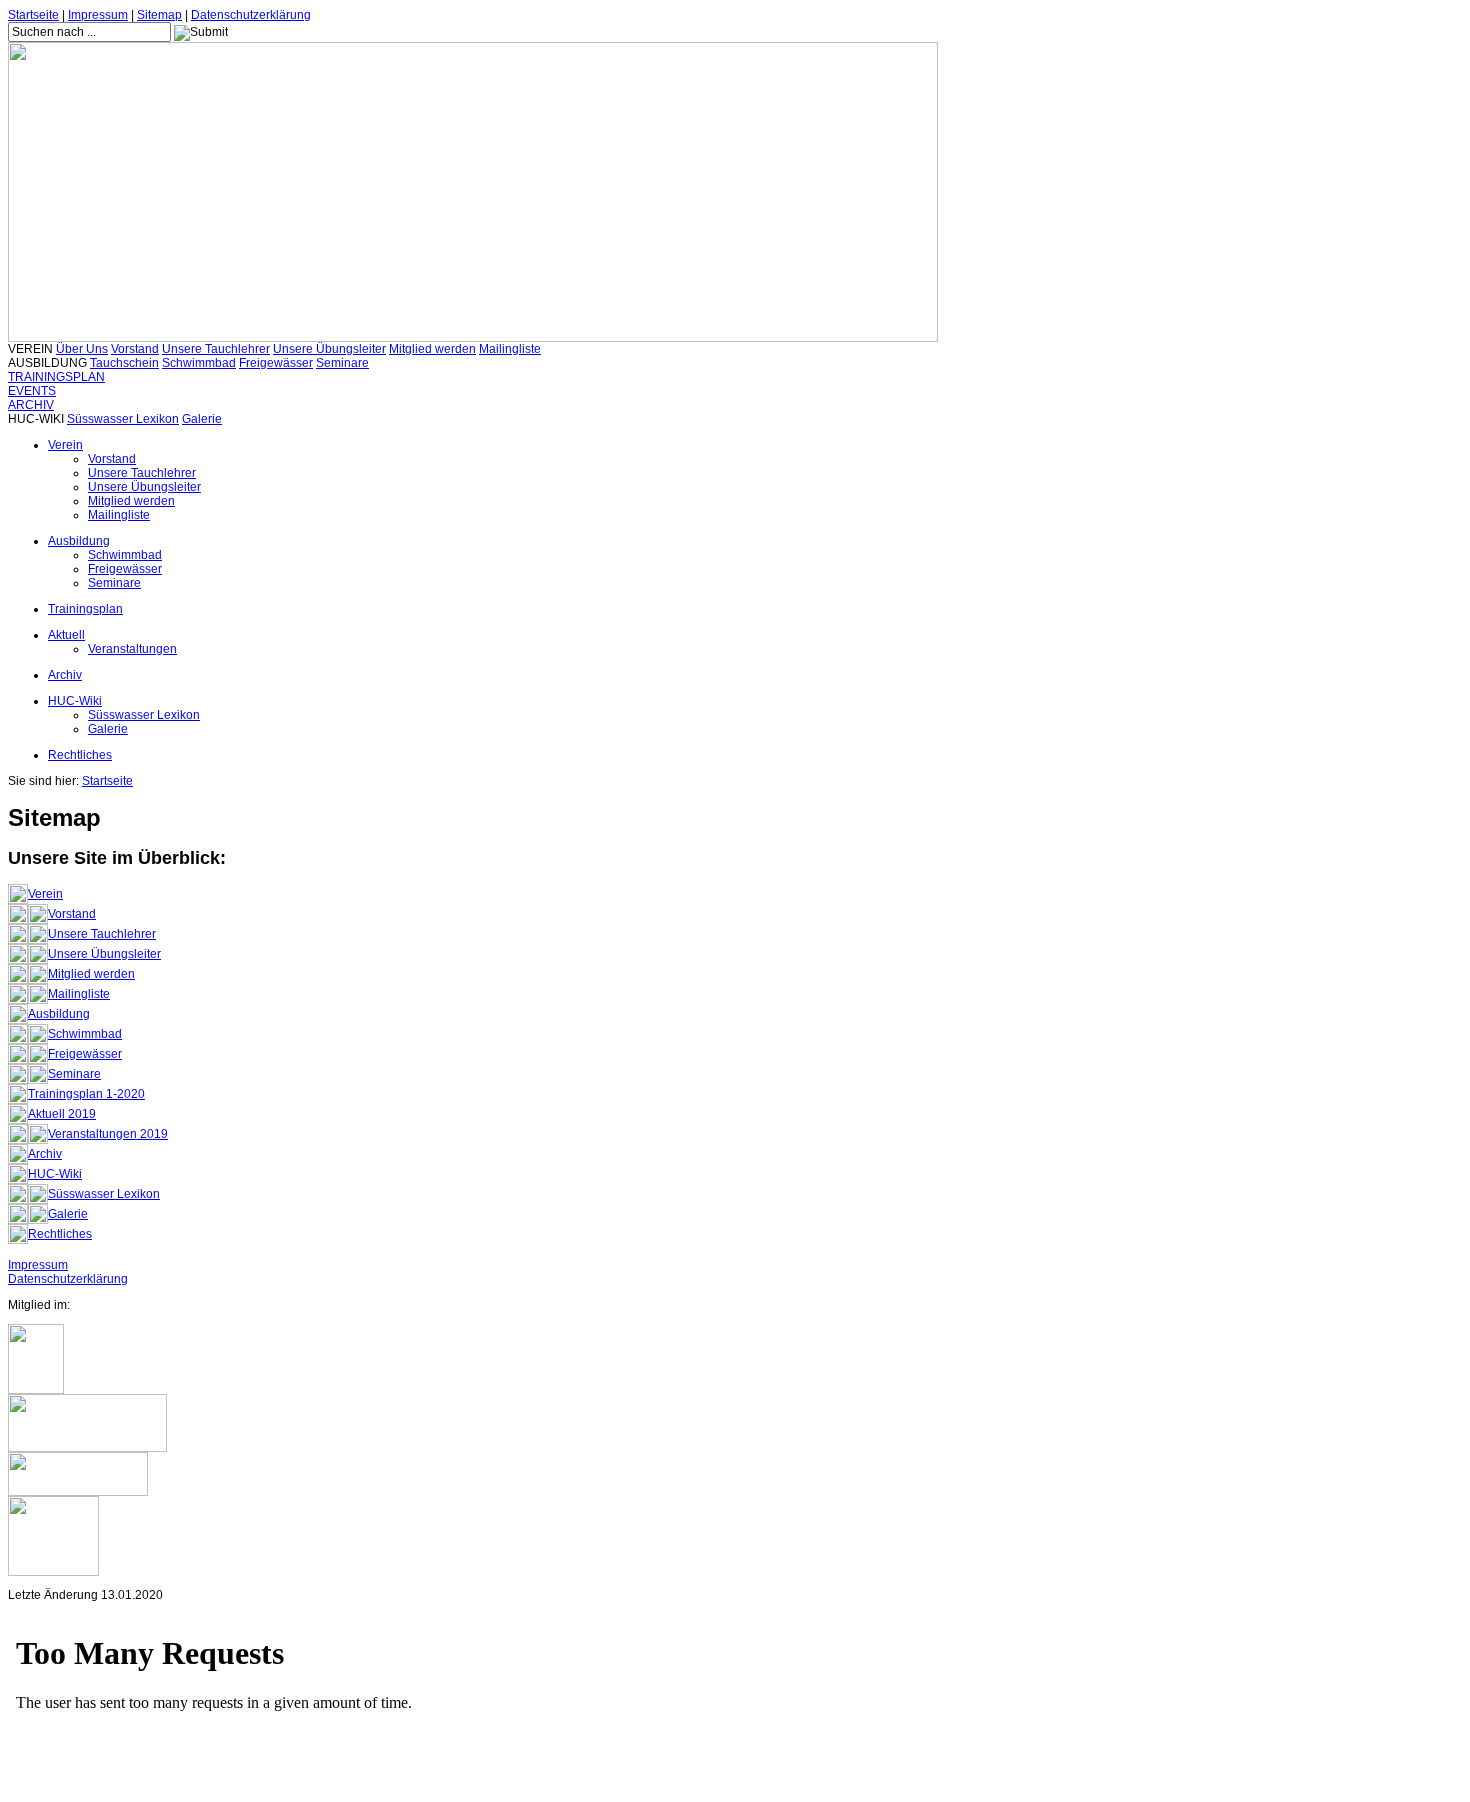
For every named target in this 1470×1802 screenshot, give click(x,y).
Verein (65, 445)
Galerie (202, 419)
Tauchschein (124, 363)
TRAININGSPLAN (56, 377)
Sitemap (159, 15)
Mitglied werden (432, 349)
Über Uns (82, 349)
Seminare (342, 363)
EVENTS (32, 391)
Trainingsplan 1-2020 (86, 1094)
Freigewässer (276, 363)
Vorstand (135, 349)
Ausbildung (79, 541)
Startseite (33, 15)
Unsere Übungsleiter (329, 349)
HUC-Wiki (75, 701)
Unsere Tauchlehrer (216, 349)
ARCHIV (31, 405)
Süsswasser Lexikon (123, 419)
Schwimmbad (199, 363)
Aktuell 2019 (62, 1114)
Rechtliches (80, 755)
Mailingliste (510, 349)
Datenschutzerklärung (251, 15)
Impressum (98, 15)
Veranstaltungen (132, 649)
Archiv (65, 675)
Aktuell (66, 635)
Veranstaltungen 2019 (108, 1134)
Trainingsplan (85, 609)
